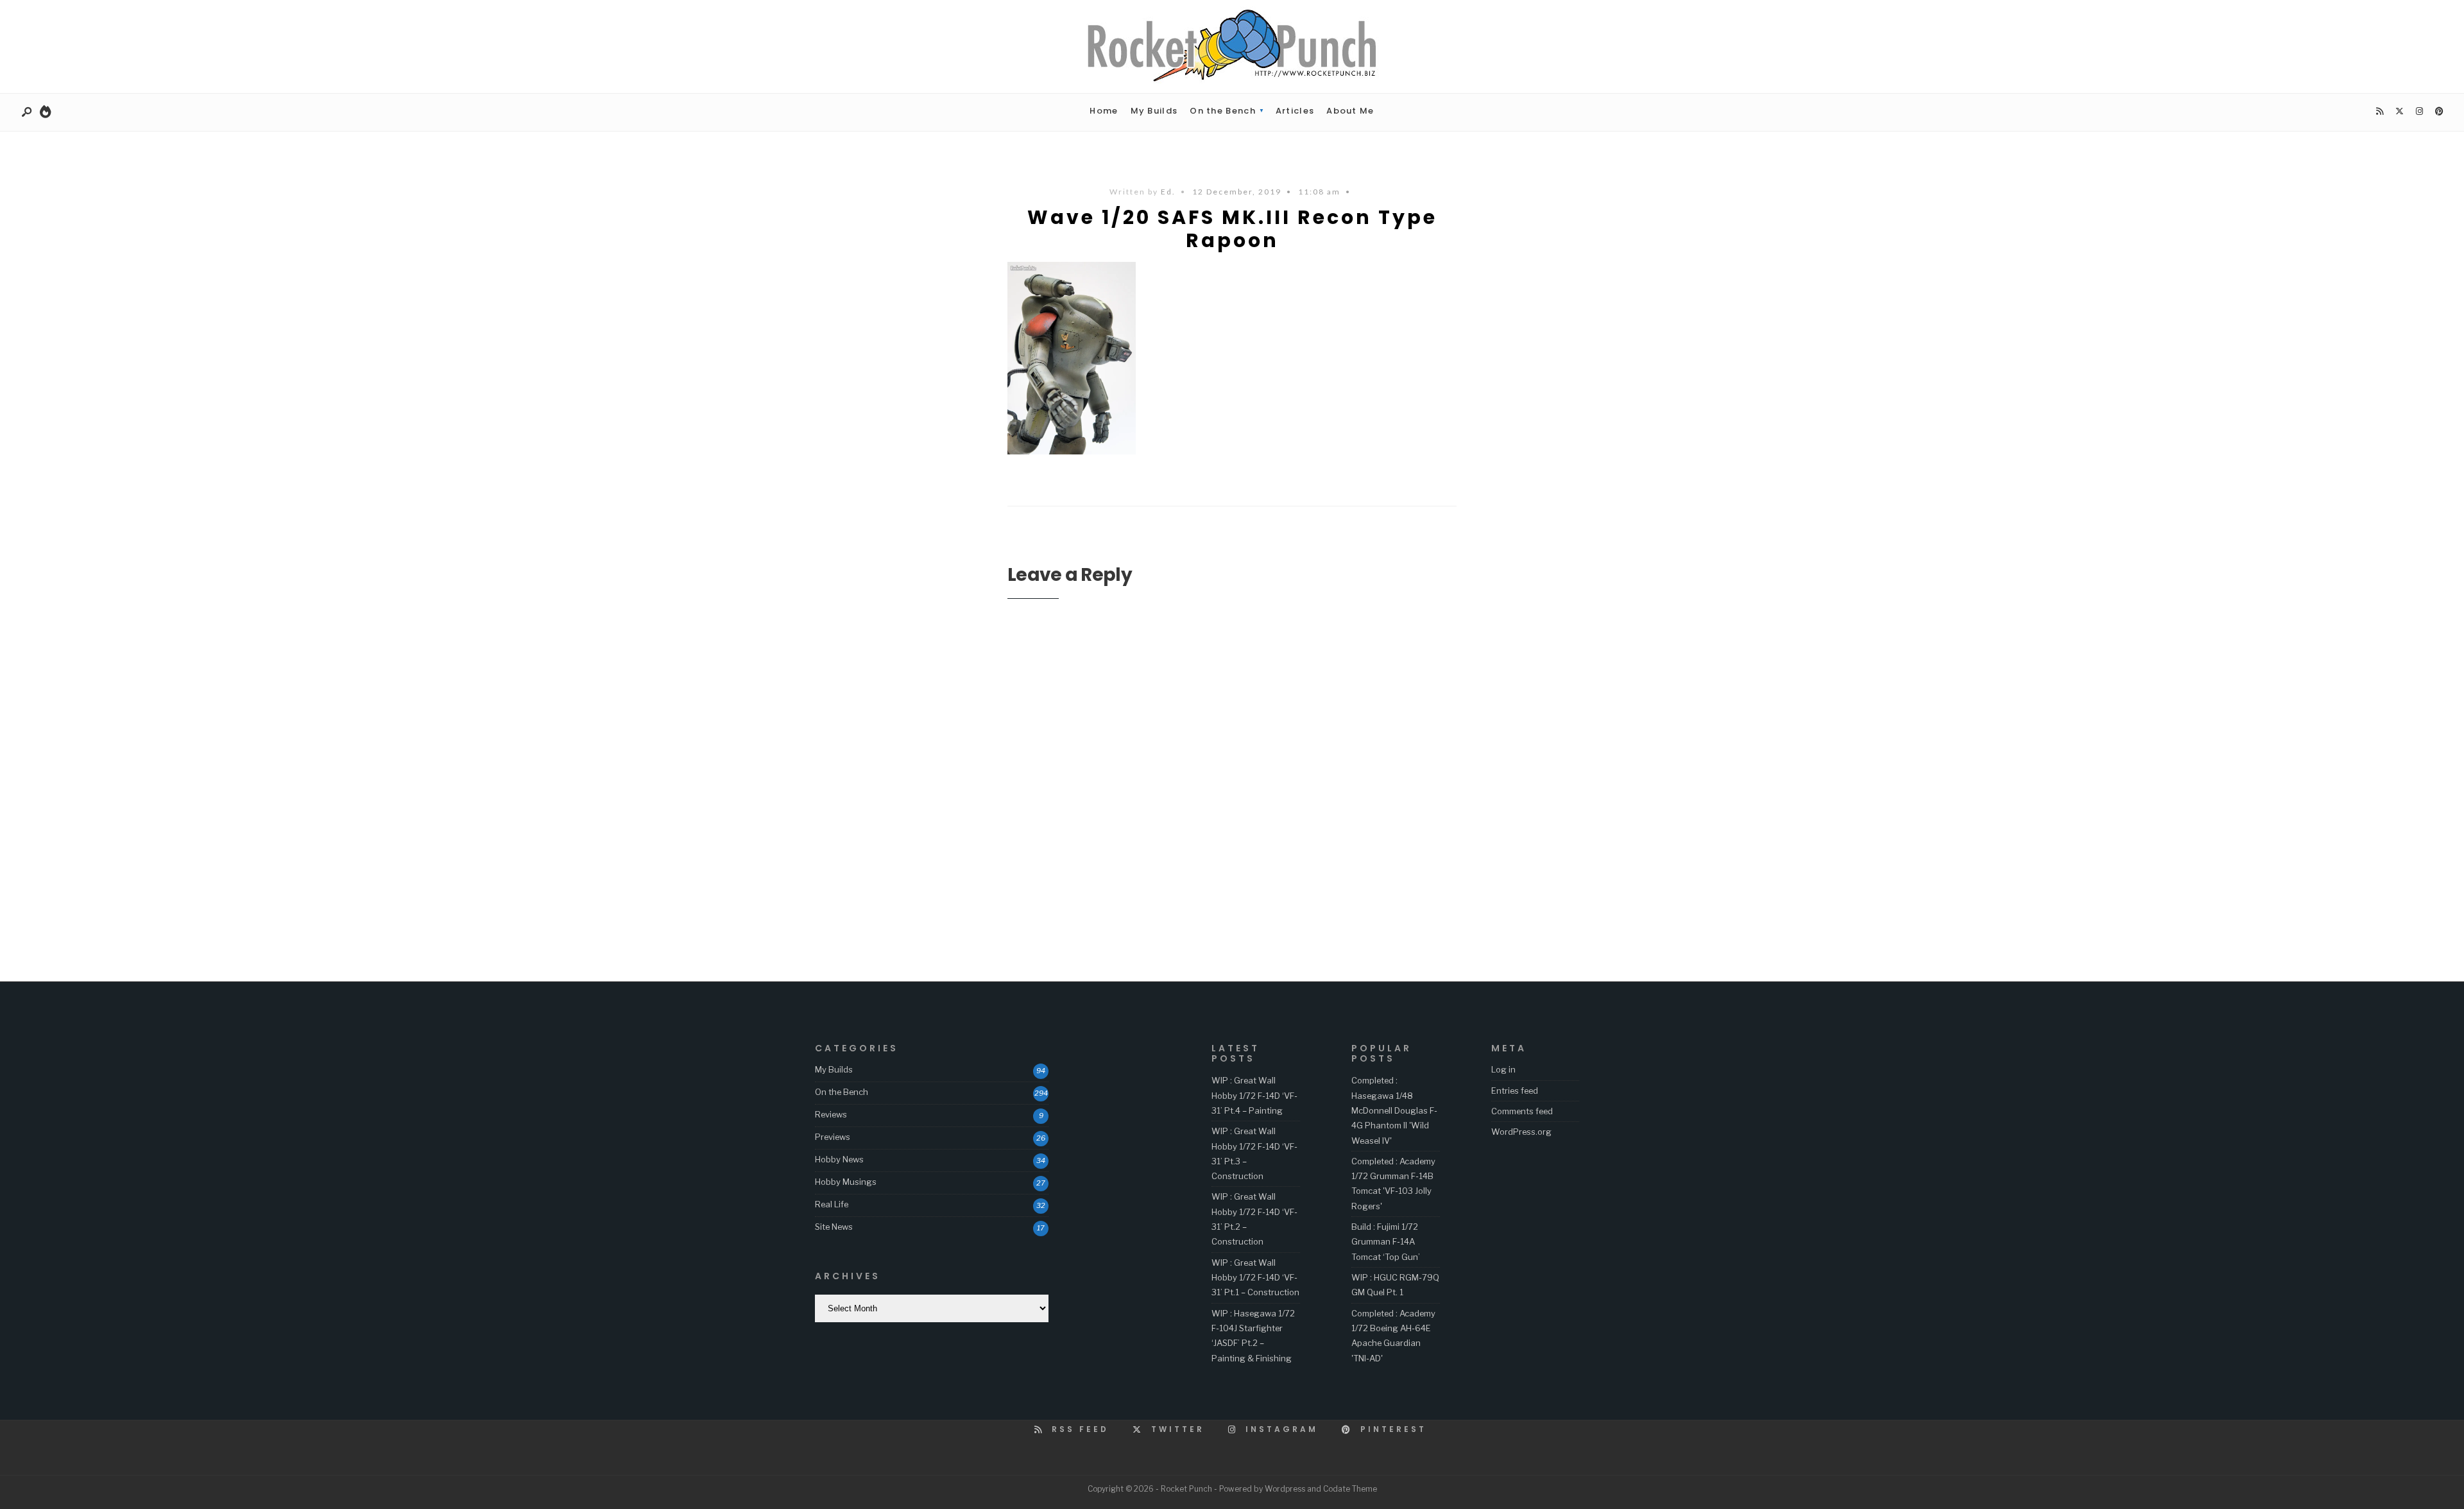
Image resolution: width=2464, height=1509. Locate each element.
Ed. (1168, 192)
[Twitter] (2399, 112)
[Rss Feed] (2379, 112)
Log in (1503, 1069)
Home (1104, 111)
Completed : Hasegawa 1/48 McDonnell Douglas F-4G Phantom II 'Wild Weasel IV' (1394, 1110)
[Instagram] (2419, 112)
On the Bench (1223, 111)
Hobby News (839, 1159)
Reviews (831, 1114)
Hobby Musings (846, 1182)
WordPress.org (1521, 1132)
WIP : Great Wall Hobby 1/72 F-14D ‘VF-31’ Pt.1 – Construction (1255, 1278)
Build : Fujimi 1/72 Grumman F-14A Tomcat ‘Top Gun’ (1386, 1242)
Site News (834, 1227)
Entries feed (1515, 1091)
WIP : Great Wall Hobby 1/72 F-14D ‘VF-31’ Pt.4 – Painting (1254, 1095)
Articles (1295, 111)
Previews (833, 1137)
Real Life (832, 1204)
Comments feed (1522, 1111)
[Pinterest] (2439, 112)
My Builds (1154, 111)
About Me (1350, 111)
